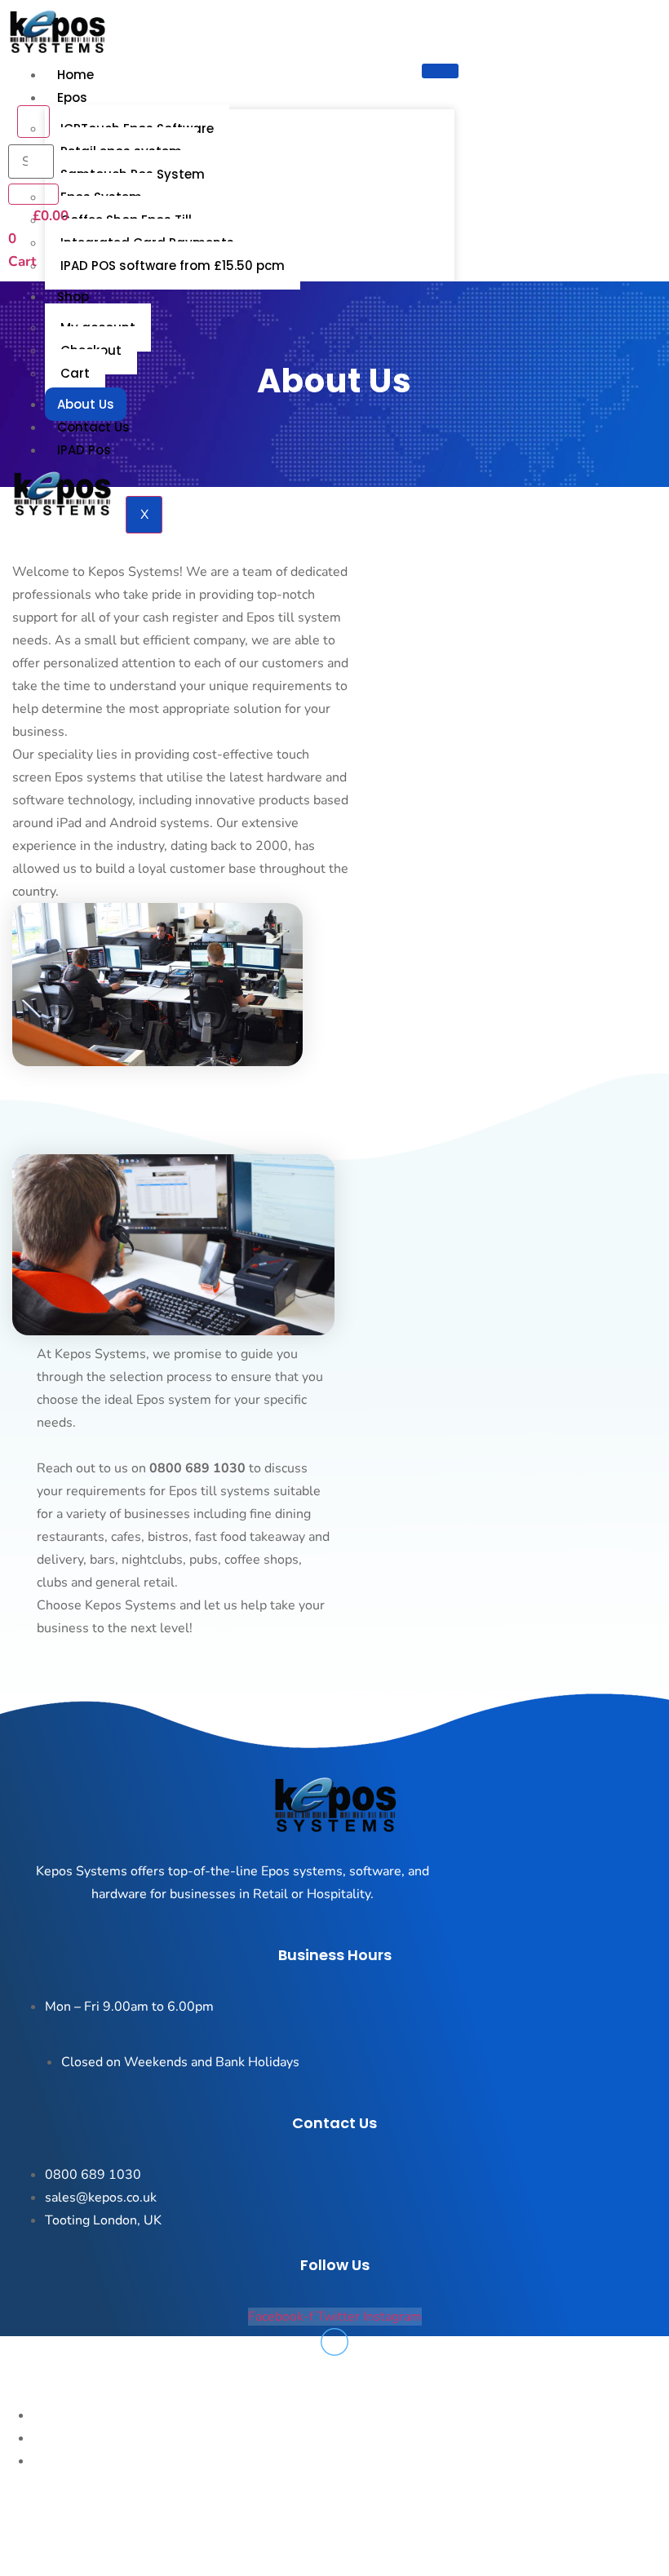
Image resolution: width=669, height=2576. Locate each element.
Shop (73, 297)
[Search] (33, 194)
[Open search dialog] (33, 122)
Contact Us (93, 427)
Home (75, 75)
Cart (75, 373)
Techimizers (232, 2552)
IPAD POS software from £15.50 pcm (173, 266)
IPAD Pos (84, 450)
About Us (86, 404)
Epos (72, 97)
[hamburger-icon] (440, 71)
